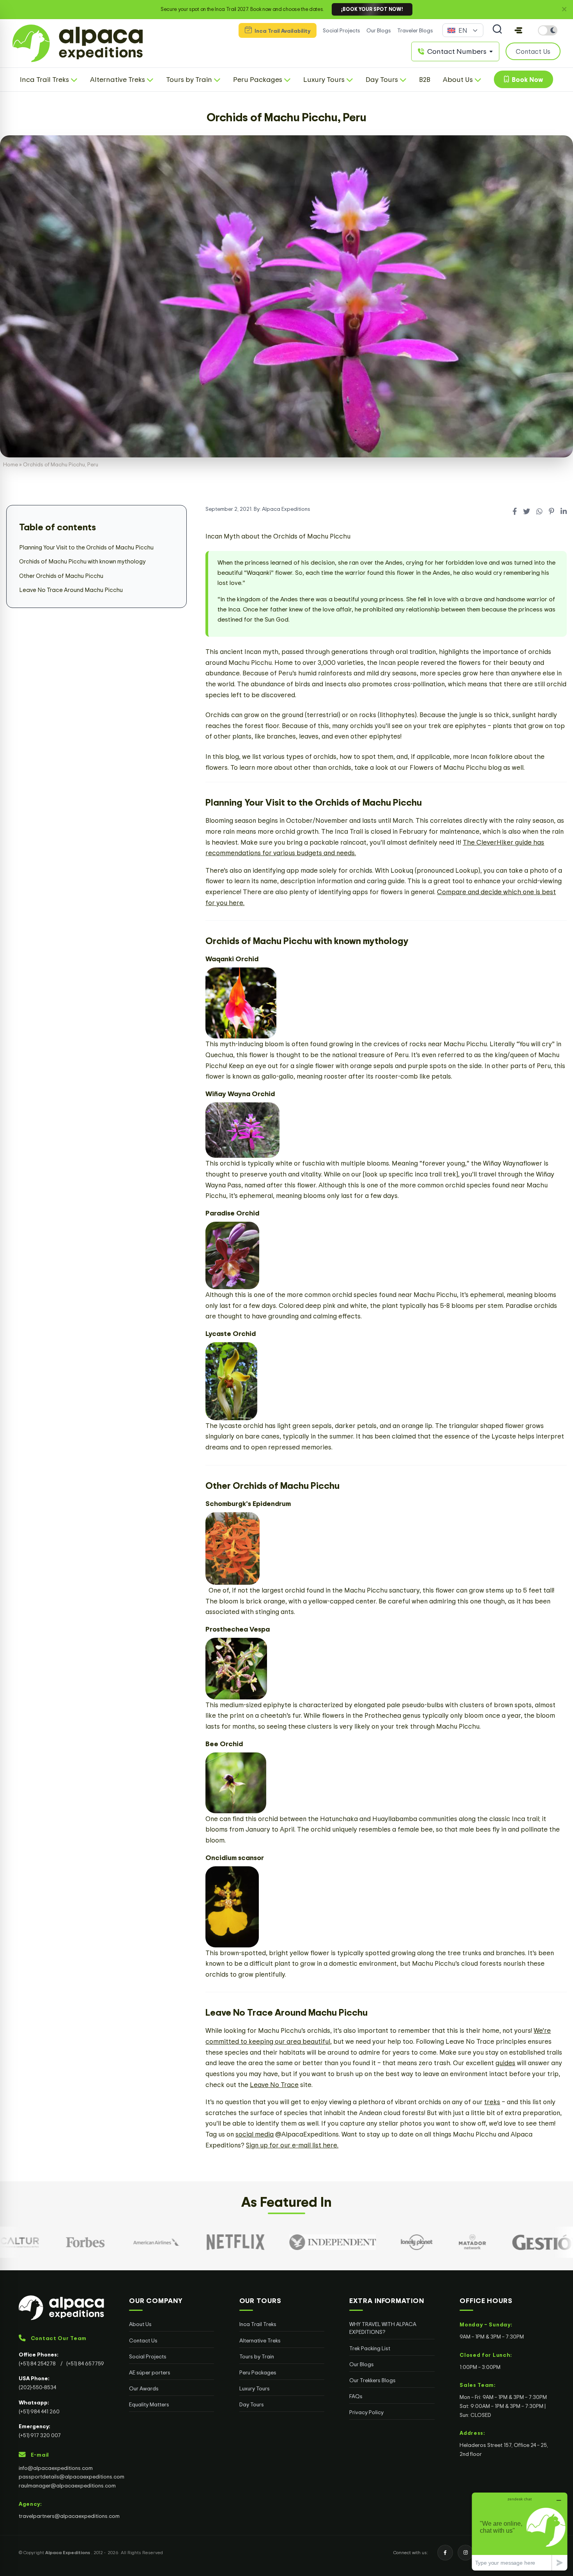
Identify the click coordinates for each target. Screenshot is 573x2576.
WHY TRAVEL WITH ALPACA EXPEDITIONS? (383, 2328)
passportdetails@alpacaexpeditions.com (72, 2476)
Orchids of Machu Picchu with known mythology (82, 562)
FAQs (356, 2396)
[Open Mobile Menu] (518, 30)
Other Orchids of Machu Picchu (61, 576)
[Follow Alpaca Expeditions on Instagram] (465, 2553)
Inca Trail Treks (258, 2324)
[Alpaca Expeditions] (61, 2308)
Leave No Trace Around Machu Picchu (71, 590)
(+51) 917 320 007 (40, 2435)
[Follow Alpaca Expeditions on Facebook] (445, 2553)
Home (11, 464)
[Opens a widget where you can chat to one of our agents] (520, 2531)
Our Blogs (379, 30)
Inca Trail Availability (282, 31)
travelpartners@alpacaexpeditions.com (69, 2516)
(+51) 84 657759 (85, 2363)
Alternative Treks (260, 2340)
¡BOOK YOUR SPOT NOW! (372, 9)
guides (505, 2063)
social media (255, 2134)
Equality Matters (149, 2404)
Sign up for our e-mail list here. (292, 2145)
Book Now (526, 79)
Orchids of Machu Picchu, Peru (286, 117)
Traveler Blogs (415, 30)
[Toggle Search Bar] (497, 30)
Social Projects (341, 30)
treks (492, 2102)
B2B (425, 79)
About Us (140, 2324)
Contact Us (143, 2340)
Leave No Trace (274, 2084)
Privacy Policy (366, 2412)
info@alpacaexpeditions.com (56, 2468)
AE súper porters (150, 2372)
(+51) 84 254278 (38, 2363)
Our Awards (144, 2388)
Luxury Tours (255, 2388)
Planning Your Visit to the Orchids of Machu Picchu (86, 547)
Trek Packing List (370, 2348)
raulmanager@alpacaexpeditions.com (67, 2485)
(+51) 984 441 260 (39, 2411)
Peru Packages (258, 2372)
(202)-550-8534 (37, 2387)
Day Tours (252, 2404)
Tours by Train (257, 2356)
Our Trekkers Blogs (372, 2380)
